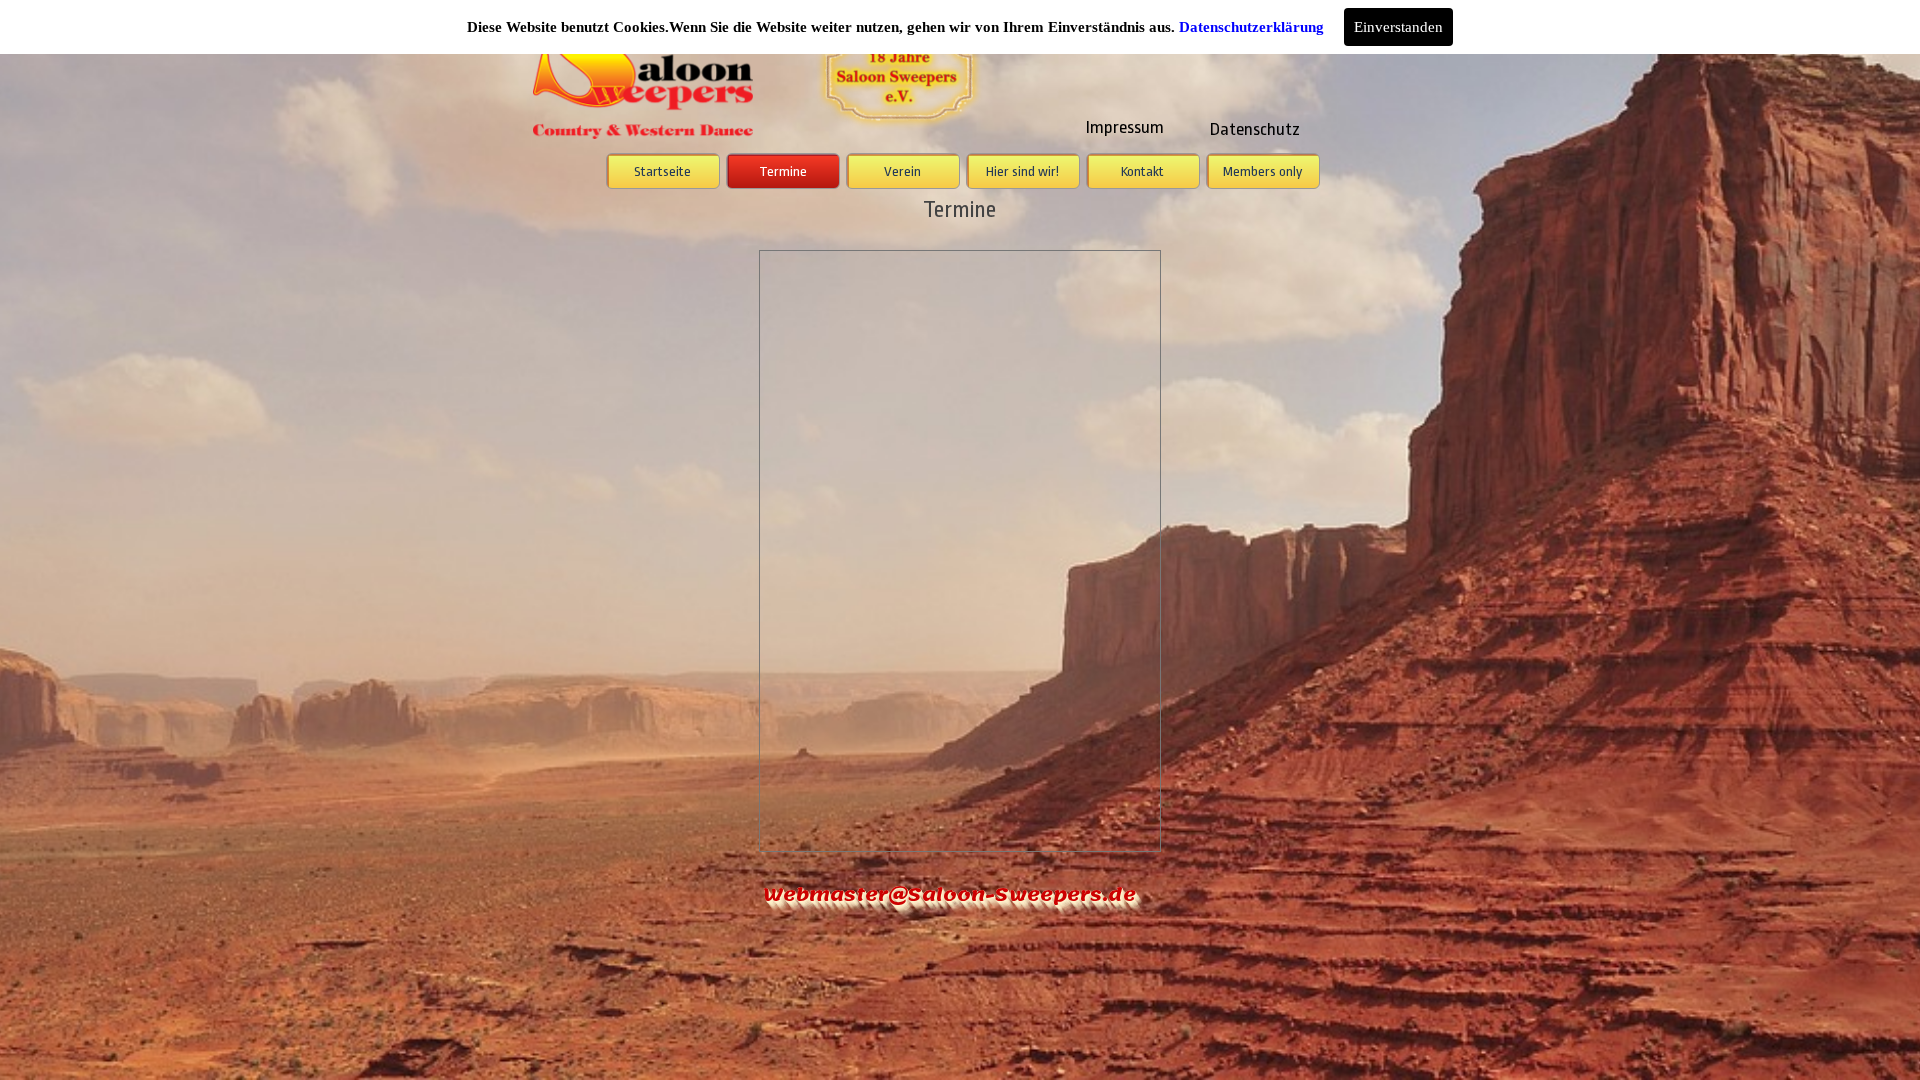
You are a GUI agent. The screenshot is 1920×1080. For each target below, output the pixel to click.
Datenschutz (1255, 129)
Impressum (1125, 127)
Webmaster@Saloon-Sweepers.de (949, 894)
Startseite (662, 171)
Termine (783, 171)
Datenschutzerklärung (1251, 27)
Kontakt (1142, 171)
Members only (1262, 171)
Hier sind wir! (1022, 171)
